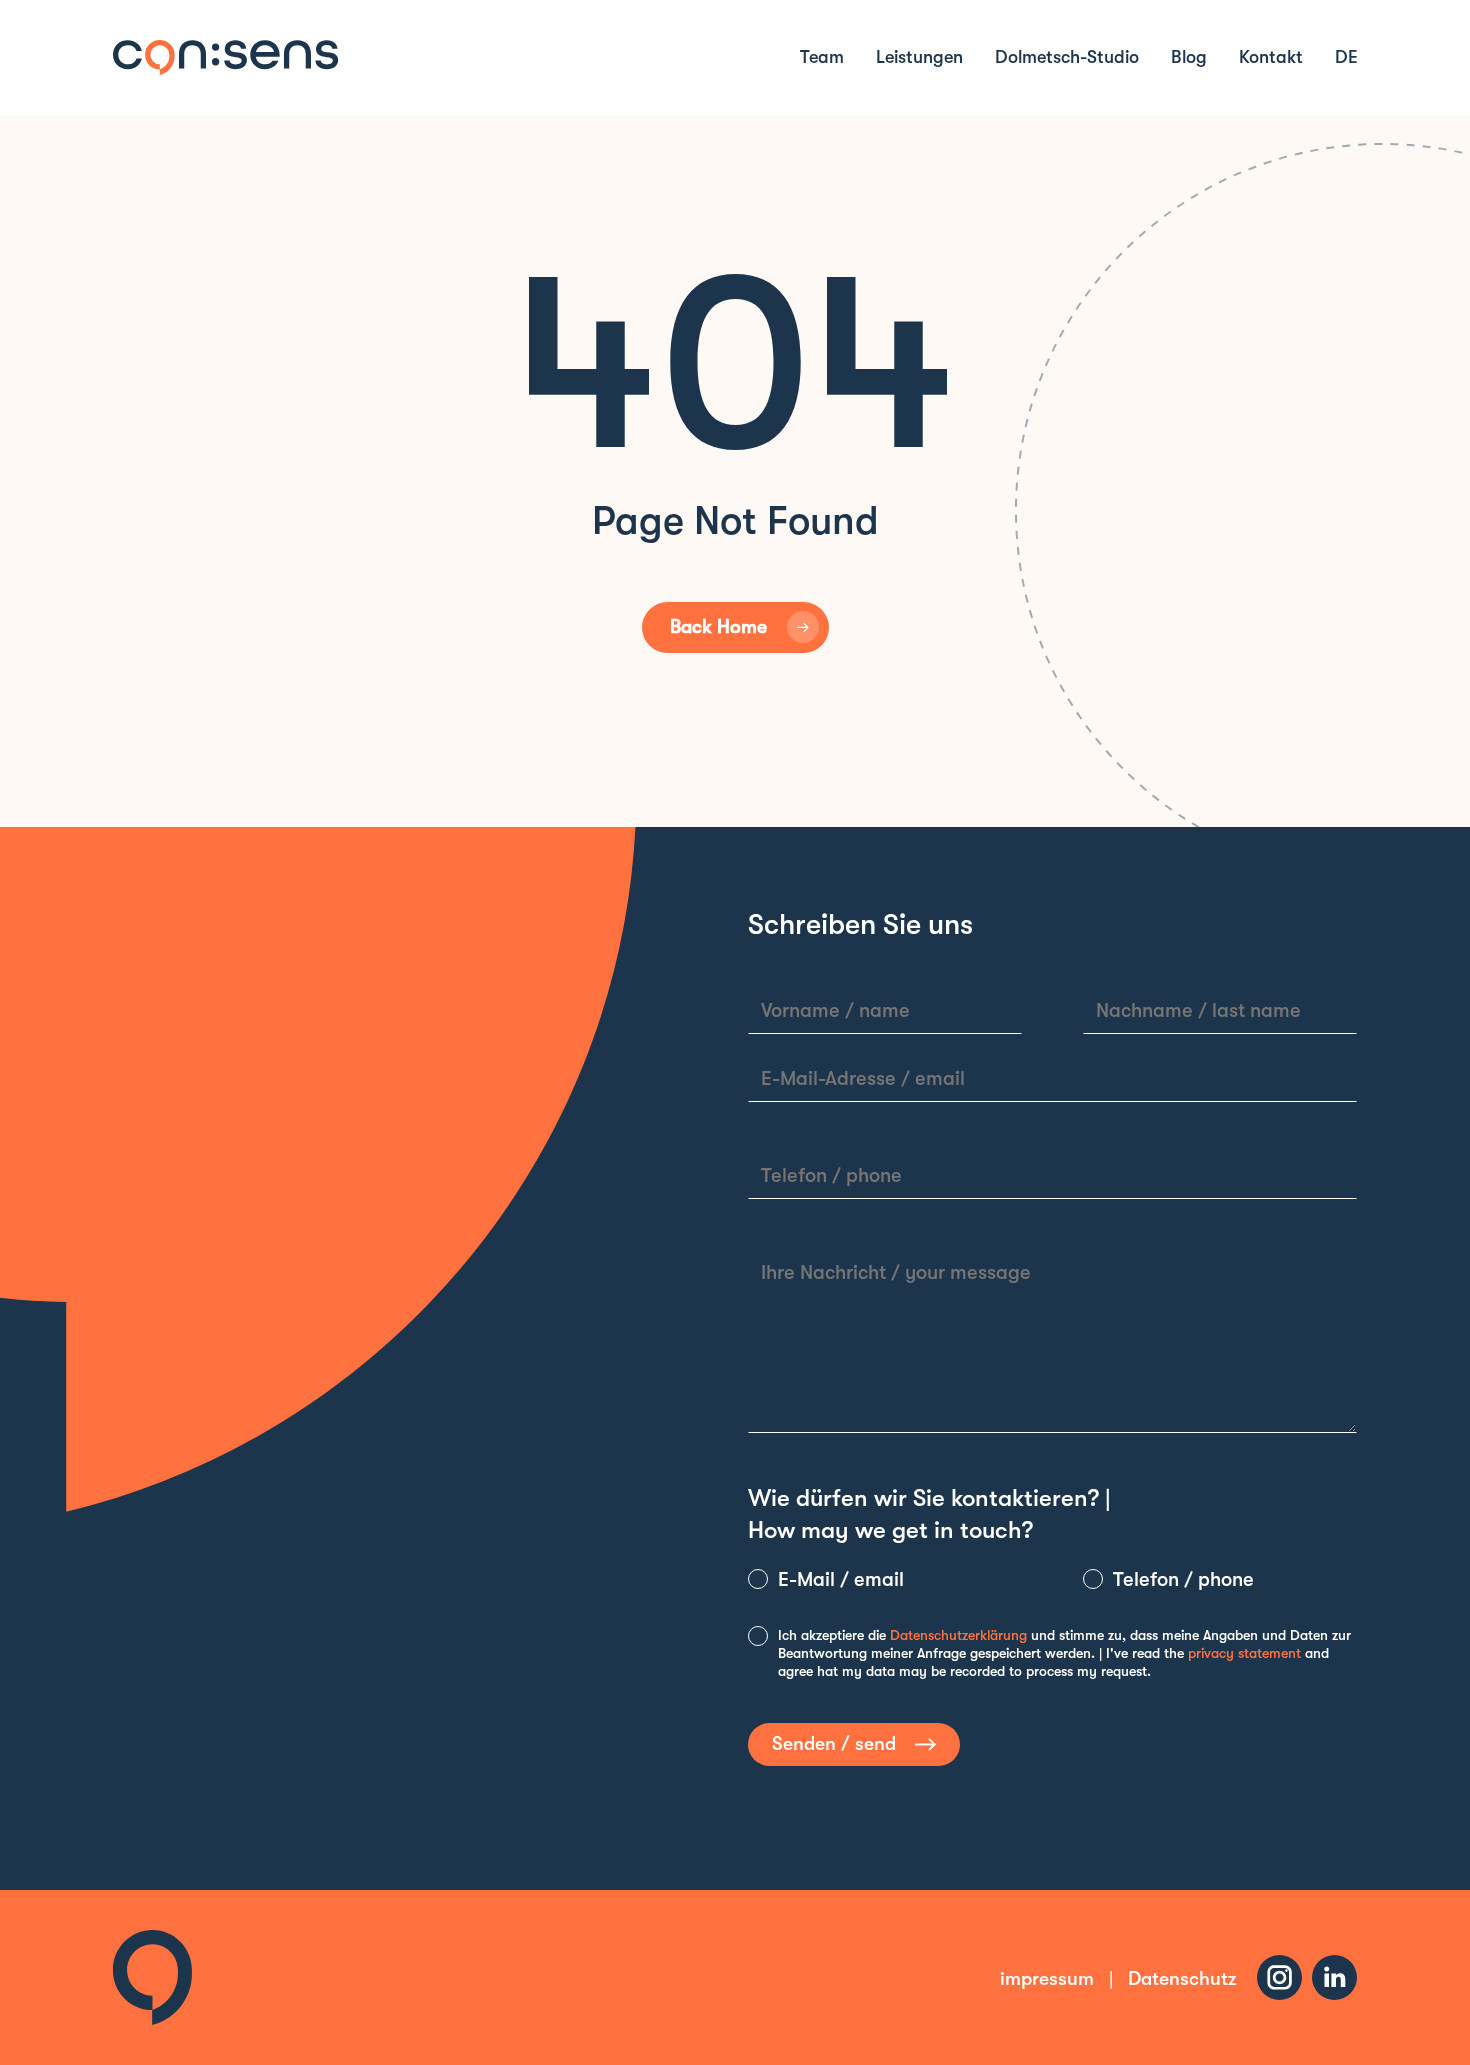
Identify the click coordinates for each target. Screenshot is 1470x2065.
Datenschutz (1182, 1979)
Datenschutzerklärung (958, 1635)
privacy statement (1244, 1653)
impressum (1047, 1979)
